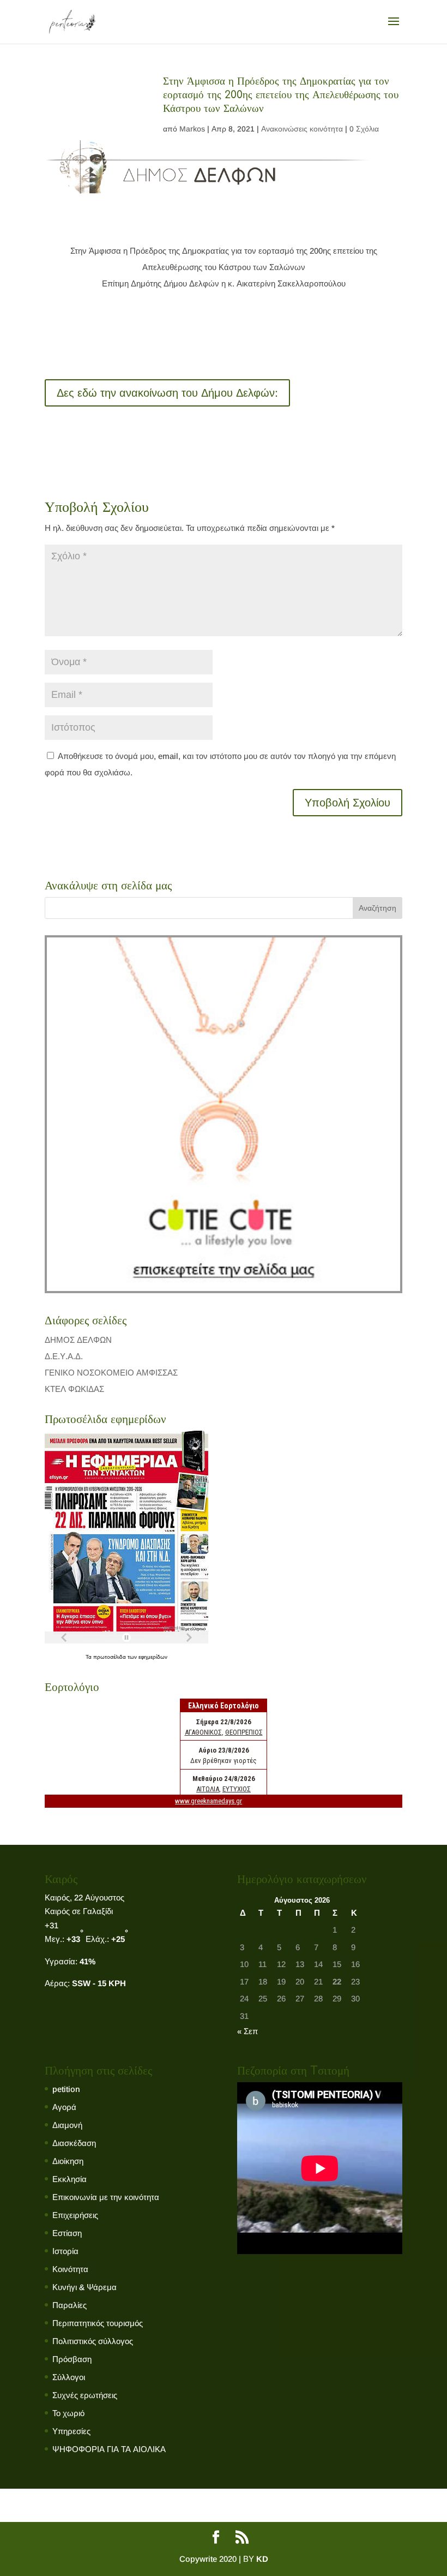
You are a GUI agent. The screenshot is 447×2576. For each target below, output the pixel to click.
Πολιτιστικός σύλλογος (93, 2341)
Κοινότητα (70, 2269)
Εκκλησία (70, 2179)
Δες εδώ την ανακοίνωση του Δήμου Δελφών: (167, 393)
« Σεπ (247, 2031)
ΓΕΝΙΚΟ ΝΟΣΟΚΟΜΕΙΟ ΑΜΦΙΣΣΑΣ (111, 1373)
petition (66, 2089)
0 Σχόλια (364, 129)
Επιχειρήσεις (75, 2215)
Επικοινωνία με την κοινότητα (106, 2197)
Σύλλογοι (69, 2377)
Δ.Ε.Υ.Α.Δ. (64, 1356)
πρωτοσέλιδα (110, 1657)
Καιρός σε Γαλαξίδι (80, 1911)
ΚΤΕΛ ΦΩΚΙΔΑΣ (74, 1389)
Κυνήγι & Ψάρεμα (84, 2287)
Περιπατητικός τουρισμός (98, 2323)
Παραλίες (70, 2305)
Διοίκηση (68, 2161)
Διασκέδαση (74, 2143)
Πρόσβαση (72, 2359)
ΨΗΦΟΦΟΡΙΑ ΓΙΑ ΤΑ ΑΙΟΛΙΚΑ (109, 2449)
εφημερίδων (153, 1657)
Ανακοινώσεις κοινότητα (302, 129)
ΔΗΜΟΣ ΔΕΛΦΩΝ (78, 1340)
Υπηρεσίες (71, 2431)
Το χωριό (68, 2413)
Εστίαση (67, 2233)
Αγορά (64, 2107)
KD (262, 2559)
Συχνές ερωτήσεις (85, 2395)
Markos (192, 129)
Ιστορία (65, 2251)
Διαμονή (67, 2125)
